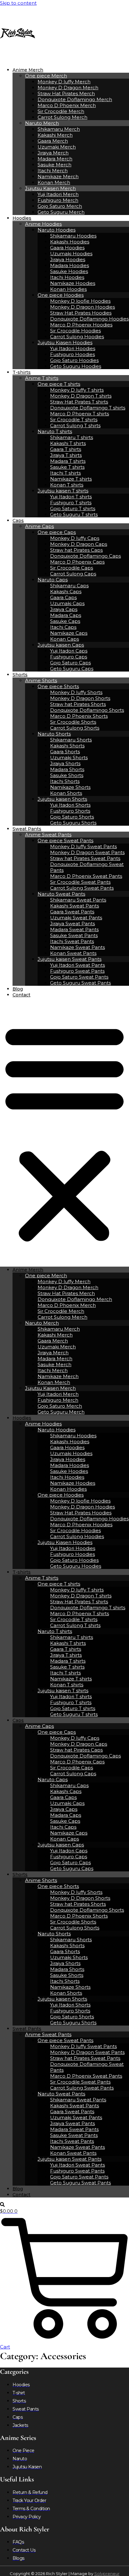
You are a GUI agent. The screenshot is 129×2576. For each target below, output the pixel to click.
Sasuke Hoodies (69, 271)
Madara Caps (66, 615)
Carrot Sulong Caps (73, 574)
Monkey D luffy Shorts (76, 692)
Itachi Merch (53, 171)
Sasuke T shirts (67, 467)
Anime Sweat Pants (48, 835)
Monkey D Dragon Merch (68, 88)
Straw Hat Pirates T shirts (79, 402)
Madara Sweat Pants (74, 929)
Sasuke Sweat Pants (74, 935)
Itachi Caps (63, 627)
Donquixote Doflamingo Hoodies (89, 319)
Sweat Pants (27, 829)
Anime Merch (28, 70)
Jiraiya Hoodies (68, 259)
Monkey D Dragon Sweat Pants (87, 852)
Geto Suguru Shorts (73, 823)
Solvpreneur (107, 2574)
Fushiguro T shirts (71, 503)
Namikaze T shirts (71, 479)
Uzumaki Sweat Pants (76, 918)
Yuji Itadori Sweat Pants (77, 965)
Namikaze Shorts (70, 787)
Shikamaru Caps (69, 586)
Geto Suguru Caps (72, 669)
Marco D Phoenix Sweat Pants (86, 876)
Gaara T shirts (66, 449)
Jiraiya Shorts (65, 763)
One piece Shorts (58, 686)
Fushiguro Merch (58, 200)
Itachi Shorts (65, 781)
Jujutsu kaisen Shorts (62, 799)
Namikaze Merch (58, 176)
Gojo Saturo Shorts (72, 817)
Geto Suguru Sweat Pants (80, 983)
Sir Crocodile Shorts (73, 722)
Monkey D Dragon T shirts (81, 396)
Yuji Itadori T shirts (71, 497)
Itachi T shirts (65, 473)
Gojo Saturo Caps (70, 663)
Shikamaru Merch (59, 129)
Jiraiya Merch (53, 153)
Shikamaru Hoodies (73, 236)
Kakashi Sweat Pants (75, 906)
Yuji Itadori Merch (58, 194)
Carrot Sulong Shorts (75, 728)
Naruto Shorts (54, 734)
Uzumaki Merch (57, 147)
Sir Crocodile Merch (61, 111)
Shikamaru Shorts (71, 740)
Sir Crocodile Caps (72, 568)
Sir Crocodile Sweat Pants (80, 882)
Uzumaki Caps (67, 603)
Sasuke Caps (65, 621)
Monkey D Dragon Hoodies (83, 307)
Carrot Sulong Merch (62, 117)
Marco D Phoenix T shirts (80, 414)
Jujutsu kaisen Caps (61, 645)
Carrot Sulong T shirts (75, 425)
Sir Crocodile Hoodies (75, 331)
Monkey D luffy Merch (64, 82)
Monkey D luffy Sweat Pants (83, 846)
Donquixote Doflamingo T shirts (88, 408)
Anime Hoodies (43, 224)
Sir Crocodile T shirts (74, 420)
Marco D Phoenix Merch (67, 105)
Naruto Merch (42, 123)
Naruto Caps (53, 580)
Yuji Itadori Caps (69, 651)
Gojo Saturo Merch (60, 206)
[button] (64, 1132)
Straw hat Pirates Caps (76, 550)
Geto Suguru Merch (61, 212)
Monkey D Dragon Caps (79, 544)
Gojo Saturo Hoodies (74, 360)
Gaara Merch (53, 141)
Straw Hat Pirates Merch (66, 93)
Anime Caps (39, 526)
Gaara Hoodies (67, 248)
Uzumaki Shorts (69, 758)
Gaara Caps (63, 597)
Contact (21, 995)
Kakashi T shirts (68, 443)
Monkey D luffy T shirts (77, 390)
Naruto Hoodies (57, 230)
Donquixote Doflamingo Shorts (87, 710)
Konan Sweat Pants (73, 953)
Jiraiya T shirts (66, 455)
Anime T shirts (42, 378)
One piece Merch (46, 76)
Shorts (20, 675)
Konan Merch (54, 182)
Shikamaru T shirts (72, 437)
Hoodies (22, 218)
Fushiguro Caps (69, 657)
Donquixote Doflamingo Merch (75, 99)
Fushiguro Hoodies (72, 354)
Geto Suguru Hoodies (76, 366)
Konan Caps (64, 639)
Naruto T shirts (55, 431)
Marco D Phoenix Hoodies (81, 325)
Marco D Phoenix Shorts (79, 716)
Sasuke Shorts (67, 775)
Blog (18, 989)
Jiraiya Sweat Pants (72, 924)
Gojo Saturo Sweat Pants (79, 977)
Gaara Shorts (65, 752)
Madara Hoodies (70, 265)
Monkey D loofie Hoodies (80, 301)
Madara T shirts (68, 461)
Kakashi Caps (66, 591)
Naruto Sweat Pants (61, 894)
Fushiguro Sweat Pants (77, 971)
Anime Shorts (41, 680)
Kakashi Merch (55, 135)
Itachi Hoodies (67, 277)
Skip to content (18, 3)
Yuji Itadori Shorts (70, 805)
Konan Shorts (66, 793)
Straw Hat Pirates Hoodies (81, 313)
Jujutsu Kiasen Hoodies (65, 342)
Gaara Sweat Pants (72, 912)
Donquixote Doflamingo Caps (85, 556)
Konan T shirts (67, 485)
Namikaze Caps (69, 633)
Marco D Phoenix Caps (77, 562)
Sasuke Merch (54, 165)
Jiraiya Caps (64, 609)
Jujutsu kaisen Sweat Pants (70, 959)
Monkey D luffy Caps (75, 538)
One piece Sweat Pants (65, 841)
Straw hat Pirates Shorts (78, 704)
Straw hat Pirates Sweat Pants (85, 858)
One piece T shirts (59, 384)
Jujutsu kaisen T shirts (63, 491)
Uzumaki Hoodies (71, 254)
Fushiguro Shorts (70, 811)
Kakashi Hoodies (70, 242)
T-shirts (22, 372)
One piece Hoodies (61, 295)
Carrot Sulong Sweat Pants (82, 888)
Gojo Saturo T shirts (73, 508)
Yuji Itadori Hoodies (73, 348)
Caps (18, 521)
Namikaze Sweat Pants (77, 947)
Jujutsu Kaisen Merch (50, 188)
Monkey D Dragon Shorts (80, 698)
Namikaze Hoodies (73, 283)
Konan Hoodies (68, 289)
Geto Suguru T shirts (74, 514)
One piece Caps (57, 532)
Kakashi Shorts (67, 746)
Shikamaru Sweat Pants (78, 900)
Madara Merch (55, 159)
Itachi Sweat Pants (72, 941)
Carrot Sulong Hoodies (77, 337)
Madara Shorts (67, 769)
